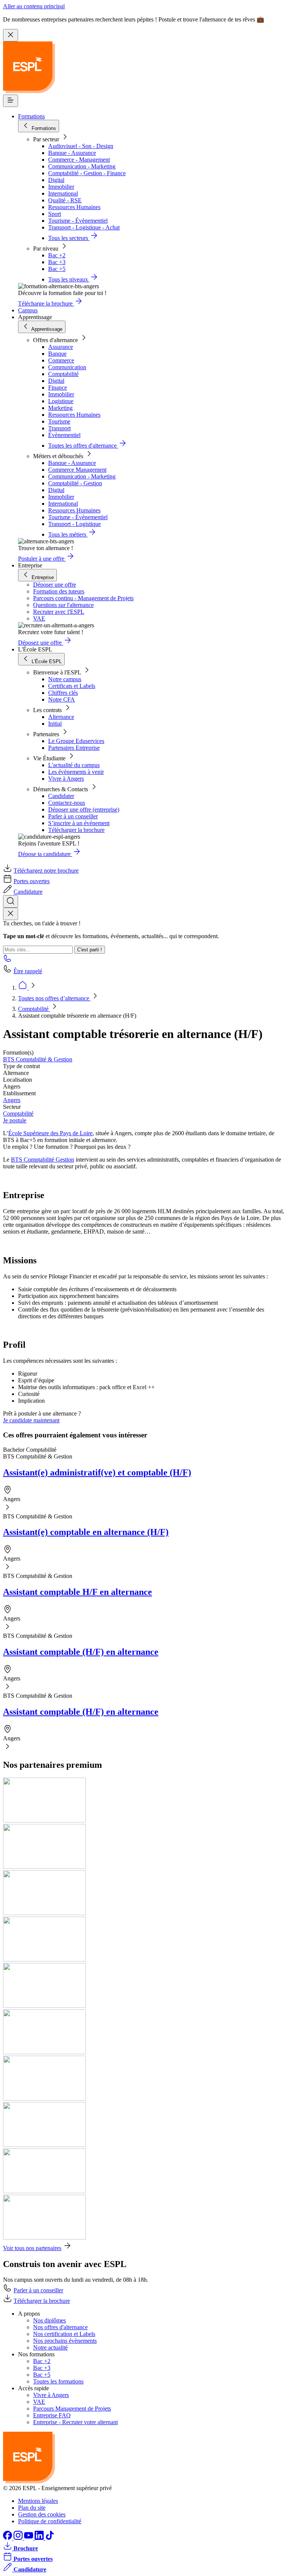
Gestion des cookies (42, 2514)
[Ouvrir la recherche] (11, 901)
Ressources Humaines (74, 207)
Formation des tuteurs (59, 591)
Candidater (61, 796)
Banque (57, 354)
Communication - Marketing (82, 166)
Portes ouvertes (32, 881)
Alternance (61, 717)
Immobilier (61, 187)
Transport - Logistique (75, 524)
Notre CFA (62, 699)
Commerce (61, 360)
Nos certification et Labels (64, 2334)
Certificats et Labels (72, 686)
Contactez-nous (67, 803)
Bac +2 (57, 255)
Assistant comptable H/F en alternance (78, 1592)
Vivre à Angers (66, 779)
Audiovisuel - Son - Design (81, 146)
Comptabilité (63, 374)
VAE (39, 618)
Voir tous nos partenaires (32, 2248)
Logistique (61, 401)
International (63, 193)
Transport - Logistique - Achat (84, 227)
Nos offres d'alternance (60, 2327)
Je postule (15, 1120)
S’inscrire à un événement (79, 823)
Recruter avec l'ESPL (59, 612)
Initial (55, 724)
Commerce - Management (79, 160)
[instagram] (19, 2538)
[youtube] (29, 2538)
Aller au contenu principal (34, 6)
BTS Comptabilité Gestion (43, 1160)
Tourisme (59, 421)
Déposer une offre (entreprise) (84, 809)
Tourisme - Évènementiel (78, 221)
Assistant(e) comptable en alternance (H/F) (86, 1532)
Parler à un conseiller (73, 816)
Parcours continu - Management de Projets (83, 598)
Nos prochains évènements (65, 2341)
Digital (56, 180)
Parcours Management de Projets (72, 2409)
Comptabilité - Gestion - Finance (87, 173)
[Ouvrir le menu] (11, 101)
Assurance (61, 347)
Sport (55, 214)
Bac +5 (57, 269)
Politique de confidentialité (50, 2521)
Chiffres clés (63, 693)
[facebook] (8, 2538)
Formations (31, 116)
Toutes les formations (58, 2381)
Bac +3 (57, 262)
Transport (59, 428)
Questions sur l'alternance (63, 605)
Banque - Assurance (72, 153)
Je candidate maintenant (31, 1420)
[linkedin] (40, 2538)
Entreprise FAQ (52, 2415)
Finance (58, 388)
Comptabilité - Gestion (75, 483)
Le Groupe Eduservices (76, 741)
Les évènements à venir (76, 772)
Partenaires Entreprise (74, 748)
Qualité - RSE (65, 200)
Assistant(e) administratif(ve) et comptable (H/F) (97, 1472)
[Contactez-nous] (8, 961)
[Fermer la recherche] (11, 914)
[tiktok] (50, 2538)
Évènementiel (64, 435)
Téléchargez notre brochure (46, 871)
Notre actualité (50, 2347)
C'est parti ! (90, 950)
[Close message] (11, 35)
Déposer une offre (55, 585)
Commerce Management (77, 470)
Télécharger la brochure (76, 830)
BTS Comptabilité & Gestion (38, 1059)
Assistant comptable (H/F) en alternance (81, 1652)
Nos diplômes (49, 2320)
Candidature (28, 892)
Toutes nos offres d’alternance (54, 998)
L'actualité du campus (74, 765)
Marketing (60, 408)
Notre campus (65, 679)
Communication (67, 367)
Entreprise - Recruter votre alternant (75, 2422)
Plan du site (32, 2508)
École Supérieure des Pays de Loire (50, 1133)
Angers (12, 1100)
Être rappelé (28, 971)
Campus (28, 310)
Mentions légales (38, 2501)
